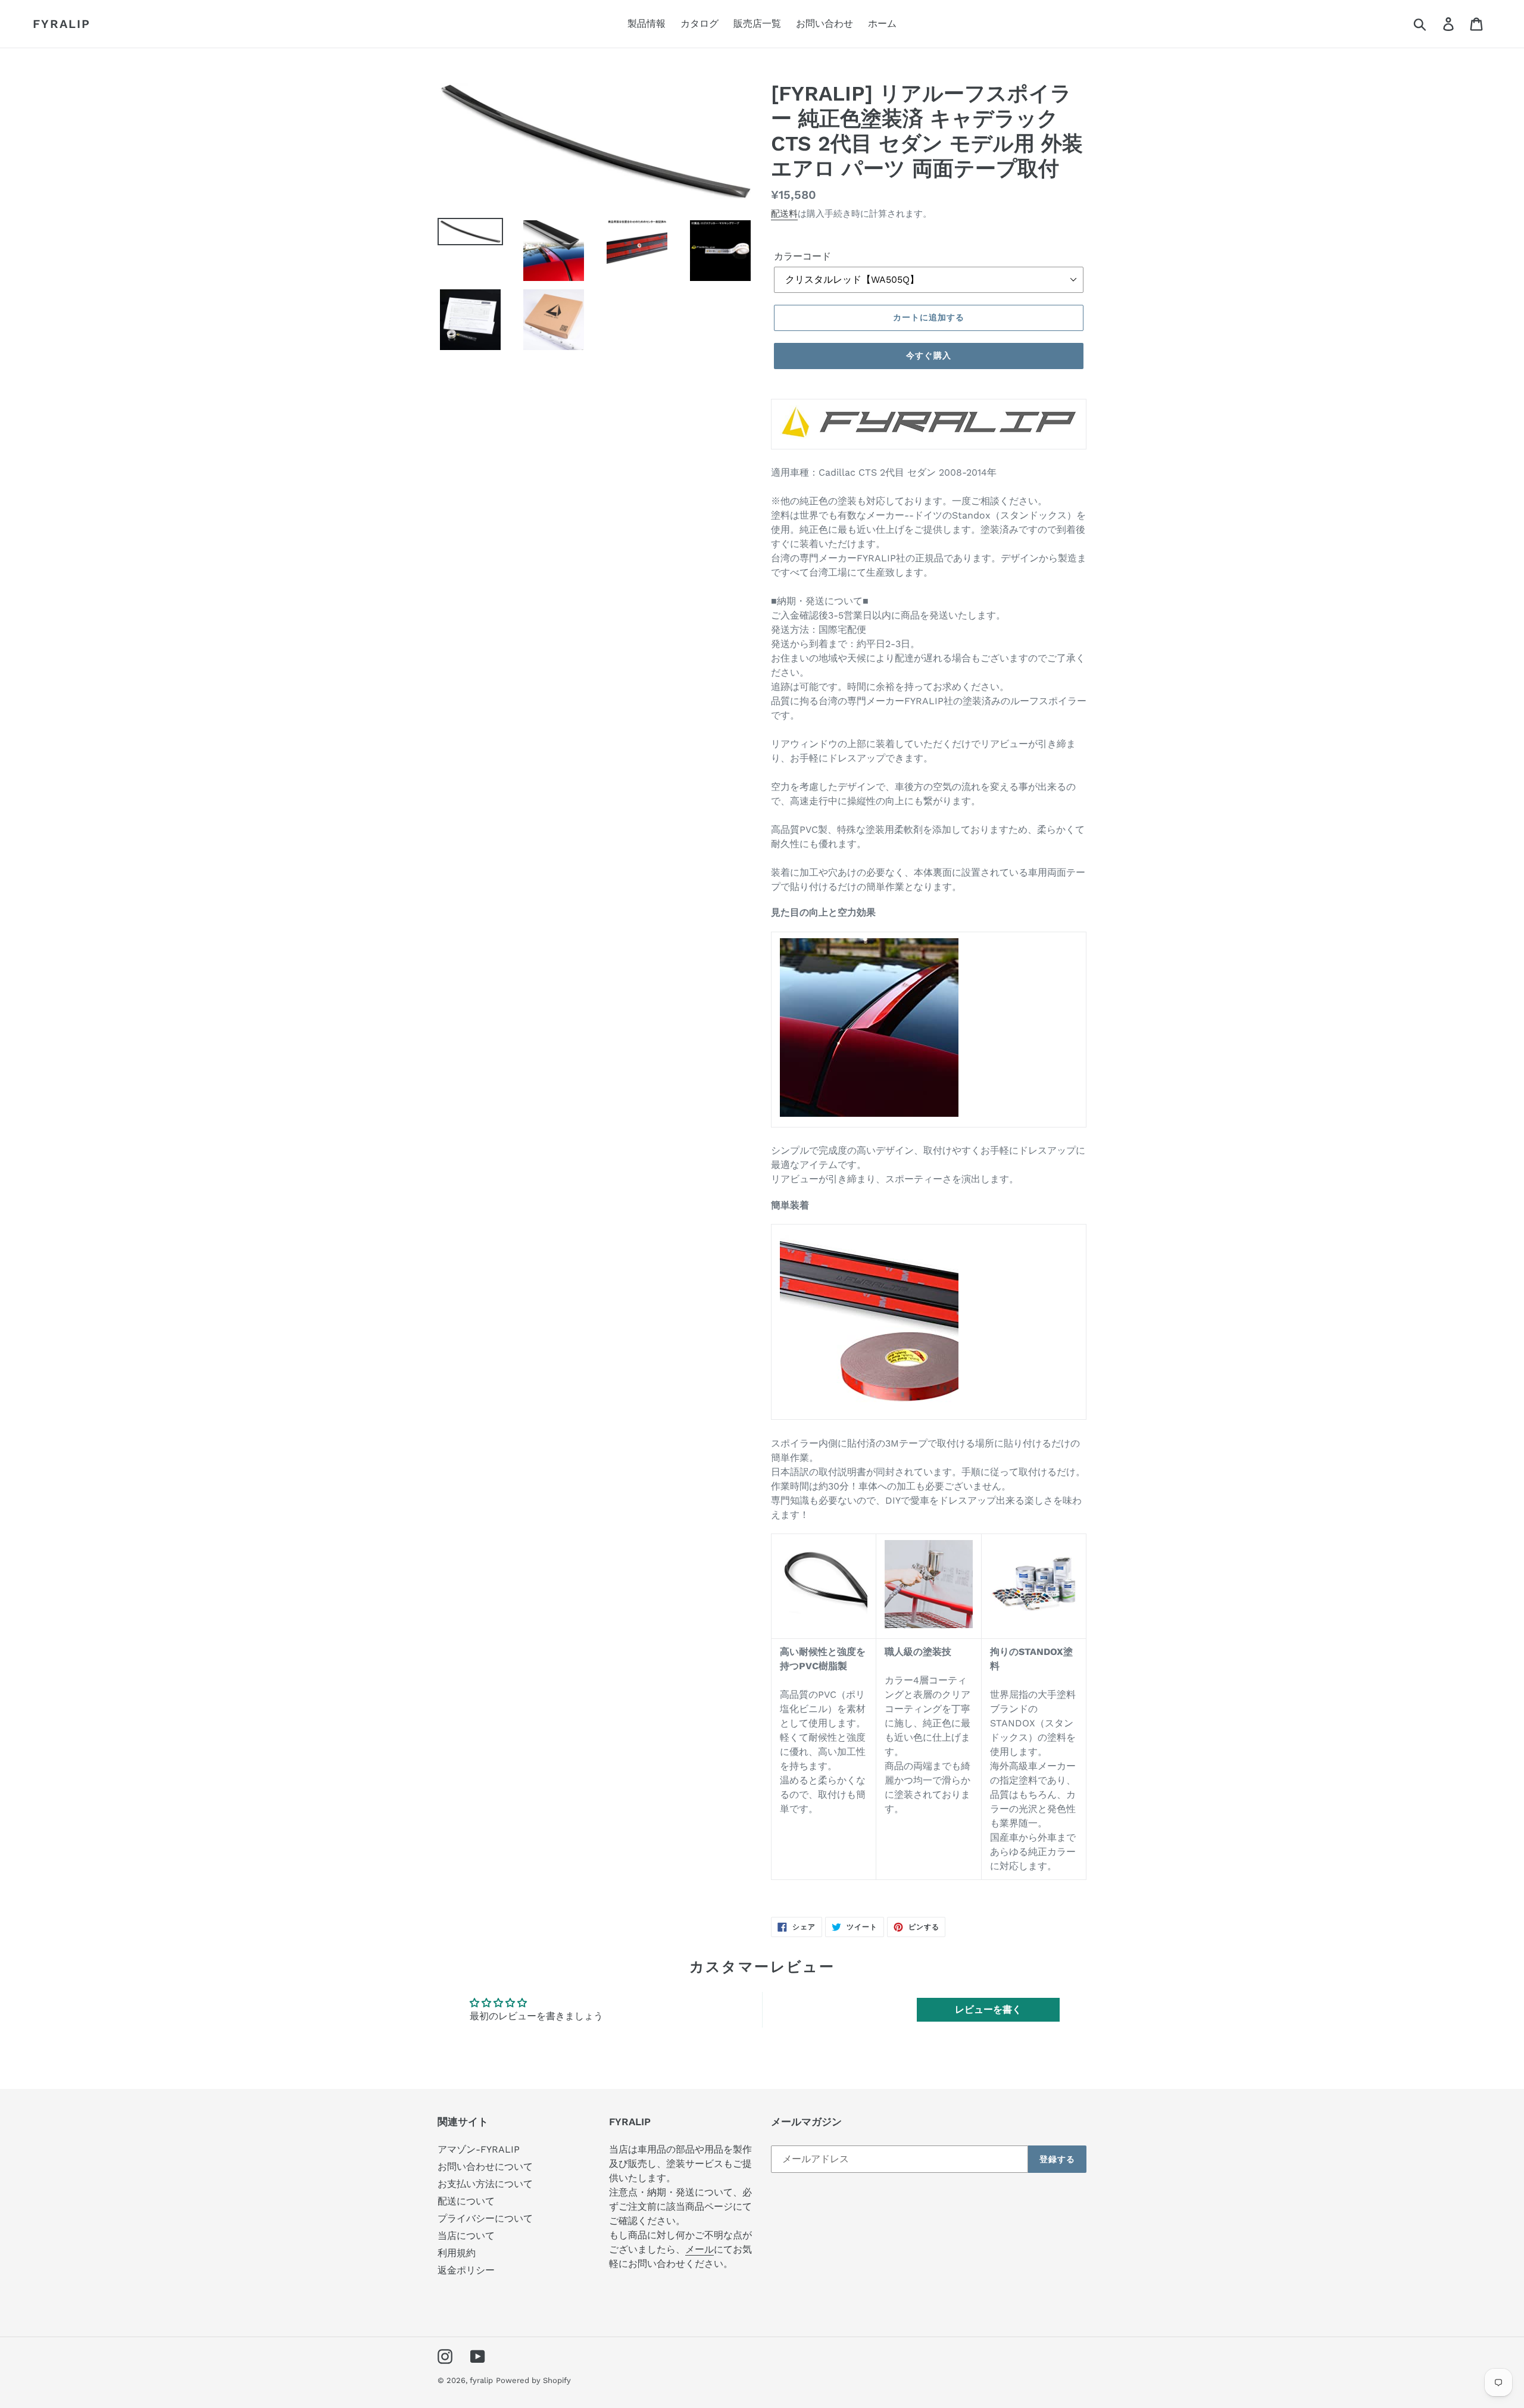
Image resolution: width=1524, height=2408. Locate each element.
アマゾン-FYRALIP (479, 2149)
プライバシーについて (485, 2218)
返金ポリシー (466, 2270)
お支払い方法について (485, 2184)
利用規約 (457, 2253)
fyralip (62, 24)
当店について (466, 2236)
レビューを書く (988, 2009)
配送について (466, 2201)
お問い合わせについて (485, 2167)
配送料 (784, 214)
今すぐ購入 (929, 355)
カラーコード (802, 256)
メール (699, 2249)
